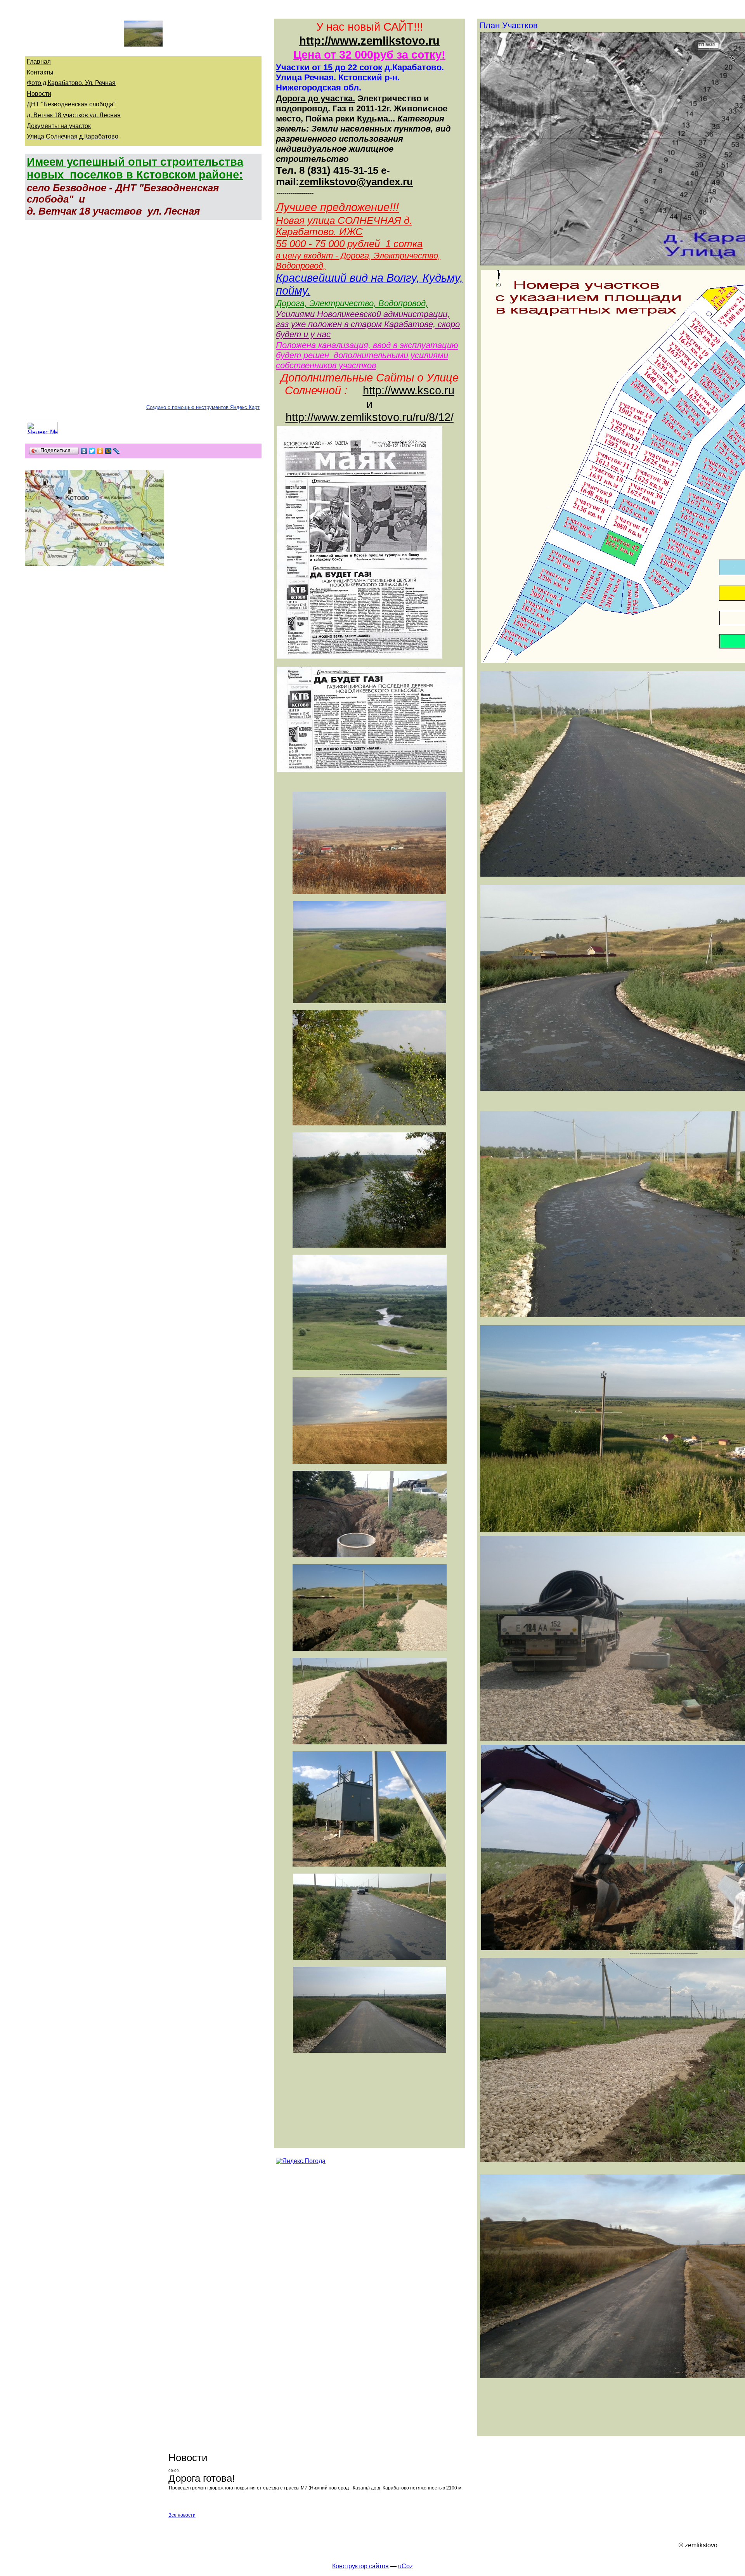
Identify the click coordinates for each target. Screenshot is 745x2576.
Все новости (182, 2515)
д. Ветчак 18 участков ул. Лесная (74, 115)
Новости (39, 94)
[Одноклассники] (100, 451)
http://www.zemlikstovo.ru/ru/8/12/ (370, 417)
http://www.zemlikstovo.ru (369, 41)
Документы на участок (59, 126)
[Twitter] (92, 451)
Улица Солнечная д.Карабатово (73, 136)
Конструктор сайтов (360, 2566)
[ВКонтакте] (84, 451)
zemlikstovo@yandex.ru (356, 182)
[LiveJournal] (117, 451)
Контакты (40, 72)
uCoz (405, 2566)
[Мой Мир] (108, 451)
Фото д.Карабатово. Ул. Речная (71, 83)
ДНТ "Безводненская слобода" (71, 104)
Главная (39, 62)
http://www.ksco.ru (409, 390)
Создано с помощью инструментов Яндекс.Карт (203, 407)
